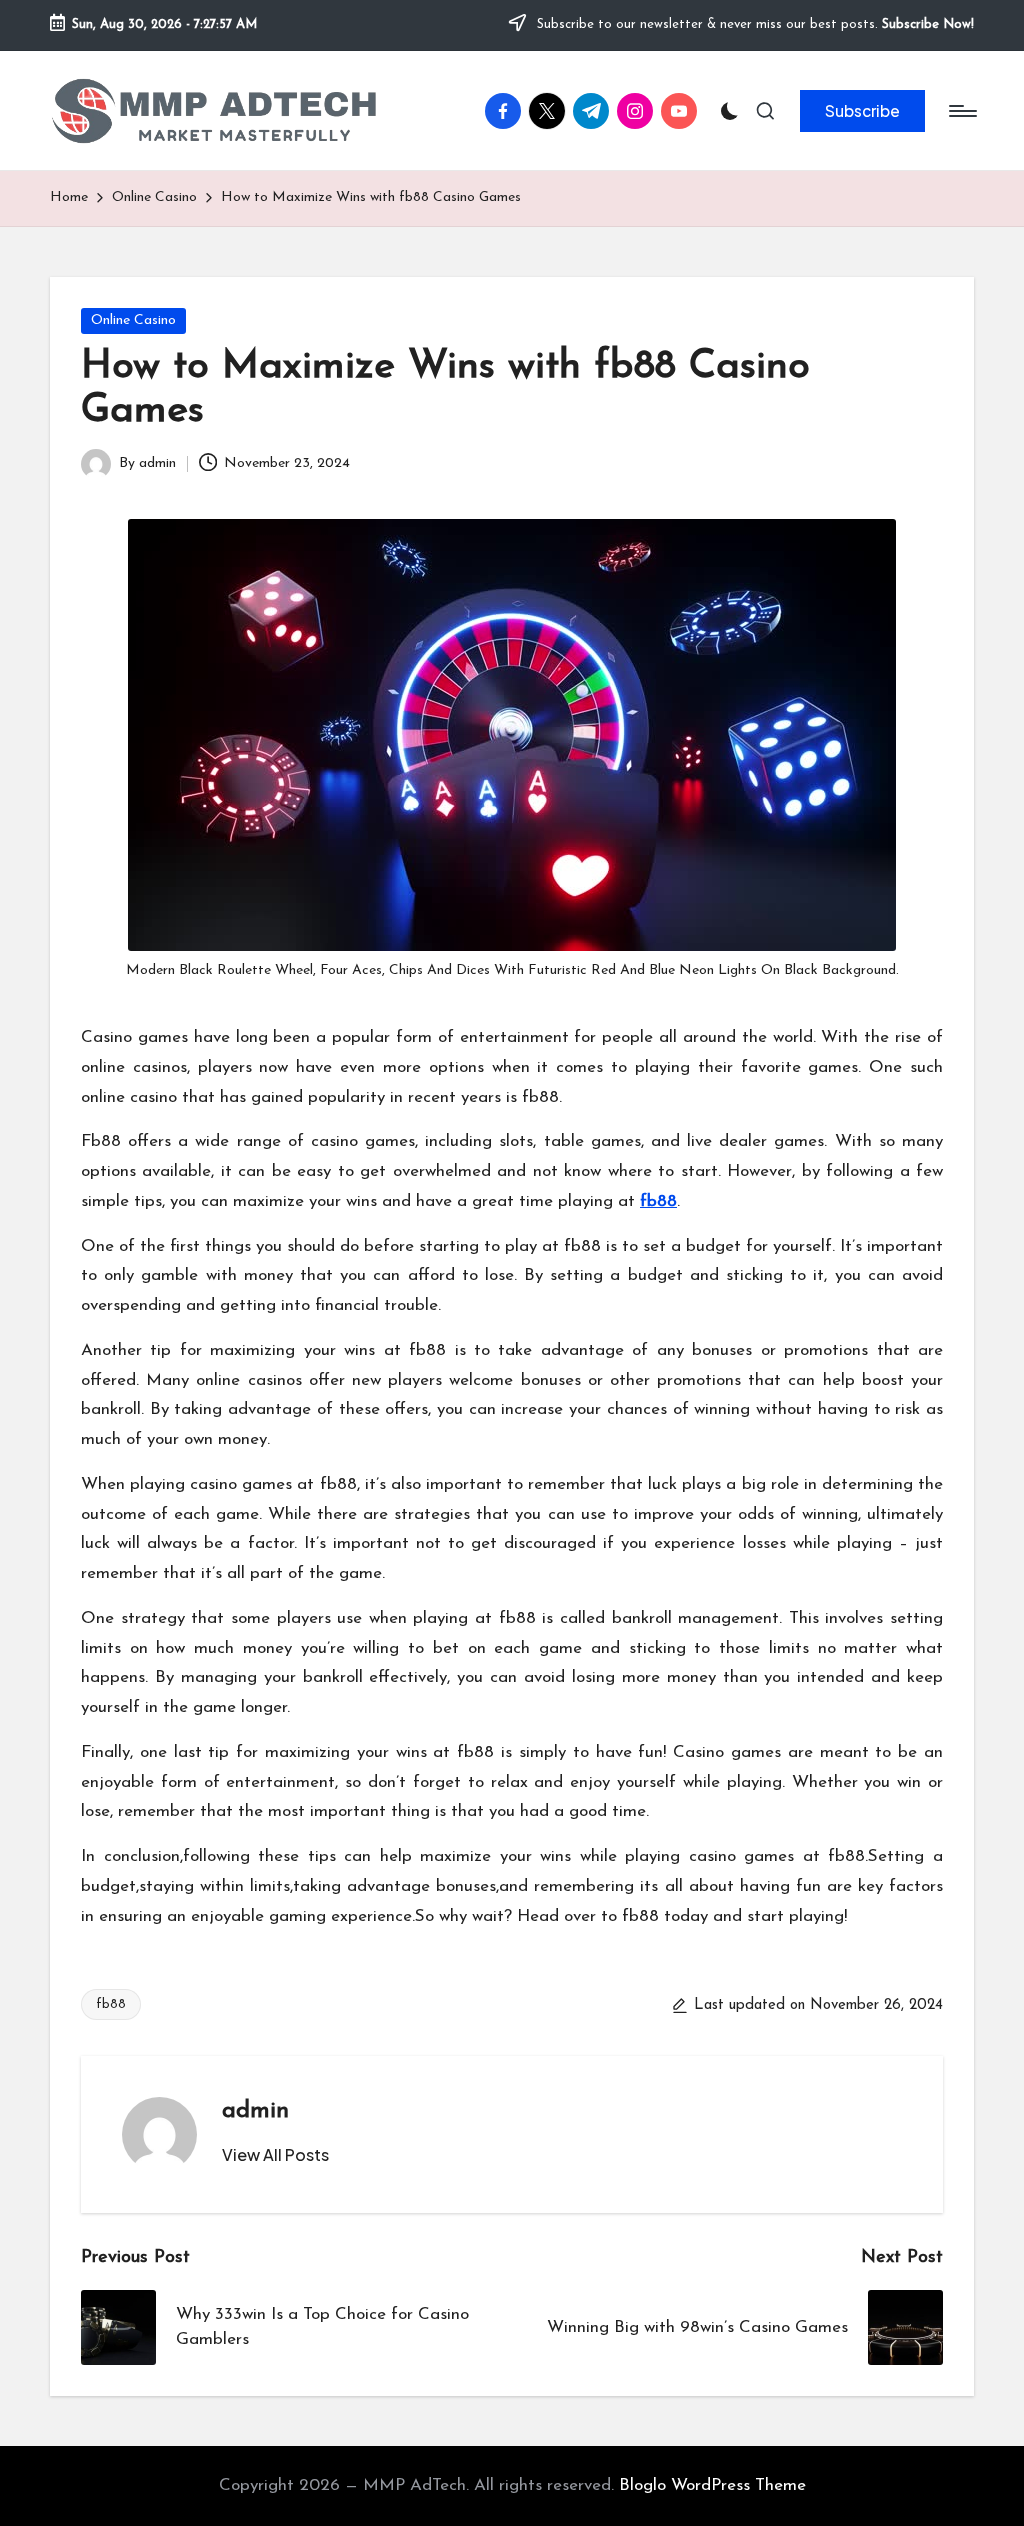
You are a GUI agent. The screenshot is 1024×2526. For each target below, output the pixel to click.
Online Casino (133, 320)
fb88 (658, 1201)
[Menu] (961, 111)
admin (255, 2111)
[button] (862, 111)
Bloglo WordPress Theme (712, 2485)
